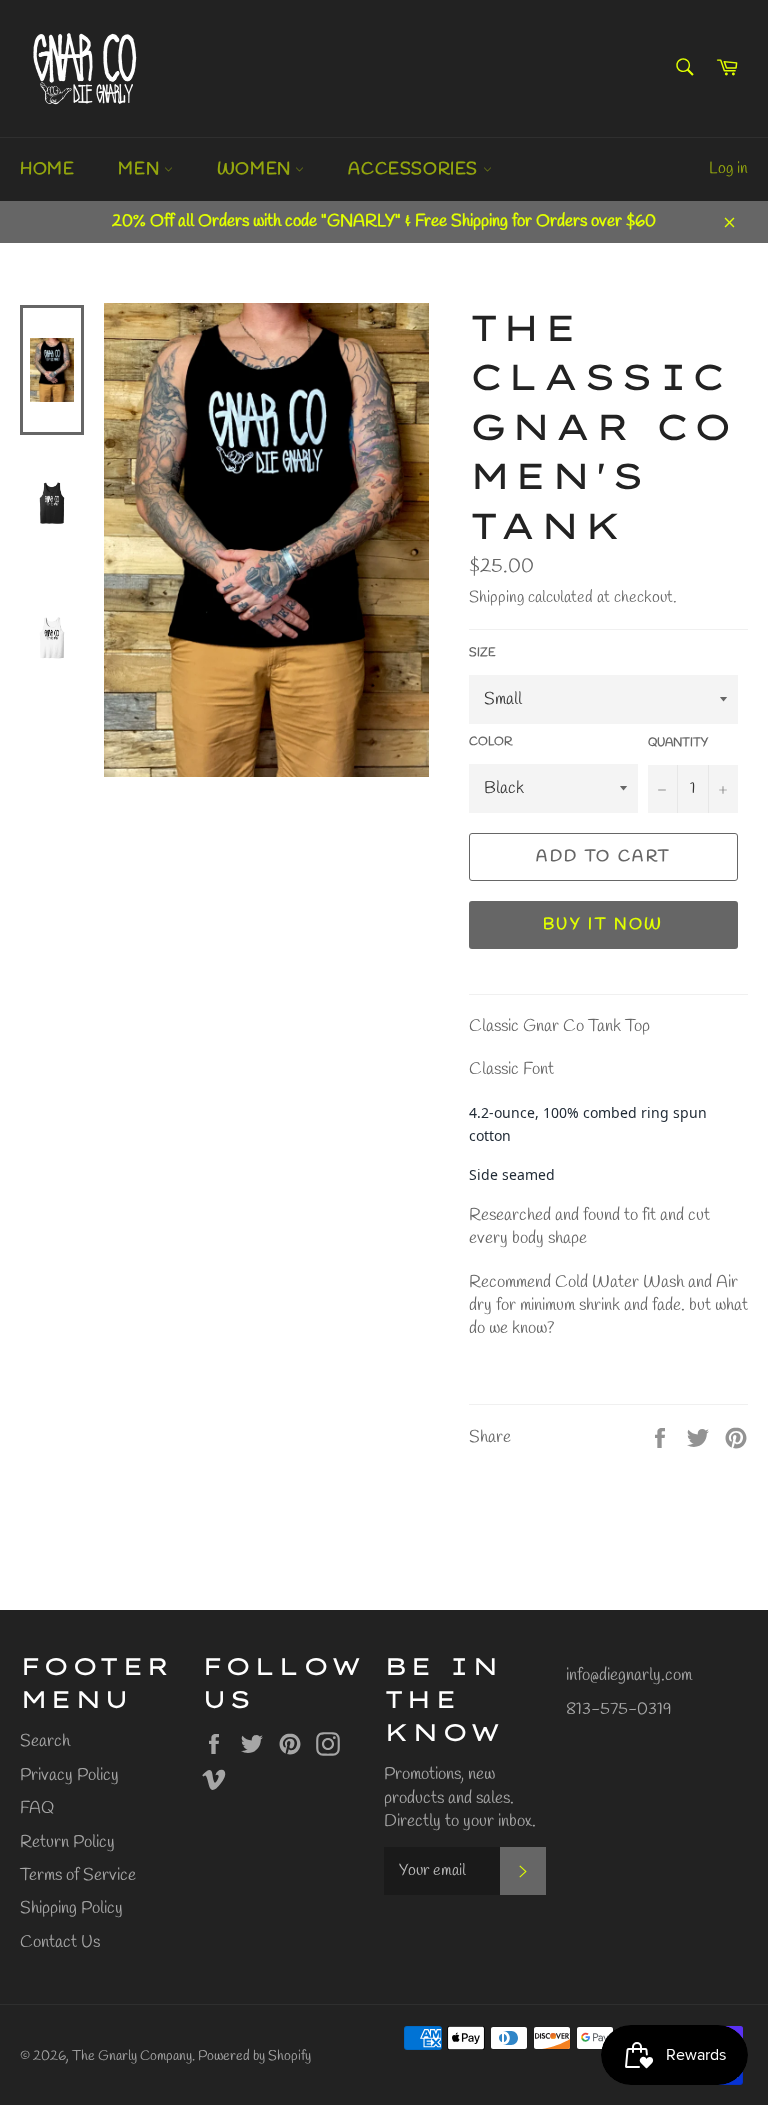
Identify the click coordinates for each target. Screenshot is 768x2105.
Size (482, 653)
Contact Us (60, 1942)
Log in (728, 168)
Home (47, 169)
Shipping (496, 597)
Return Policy (67, 1842)
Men (140, 169)
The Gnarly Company (132, 2056)
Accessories (415, 169)
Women (256, 169)
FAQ (37, 1808)
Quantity (678, 743)
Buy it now (603, 924)
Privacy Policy (69, 1775)
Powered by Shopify (254, 2056)
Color (490, 742)
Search (45, 1741)
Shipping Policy (71, 1908)
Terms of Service (78, 1875)
